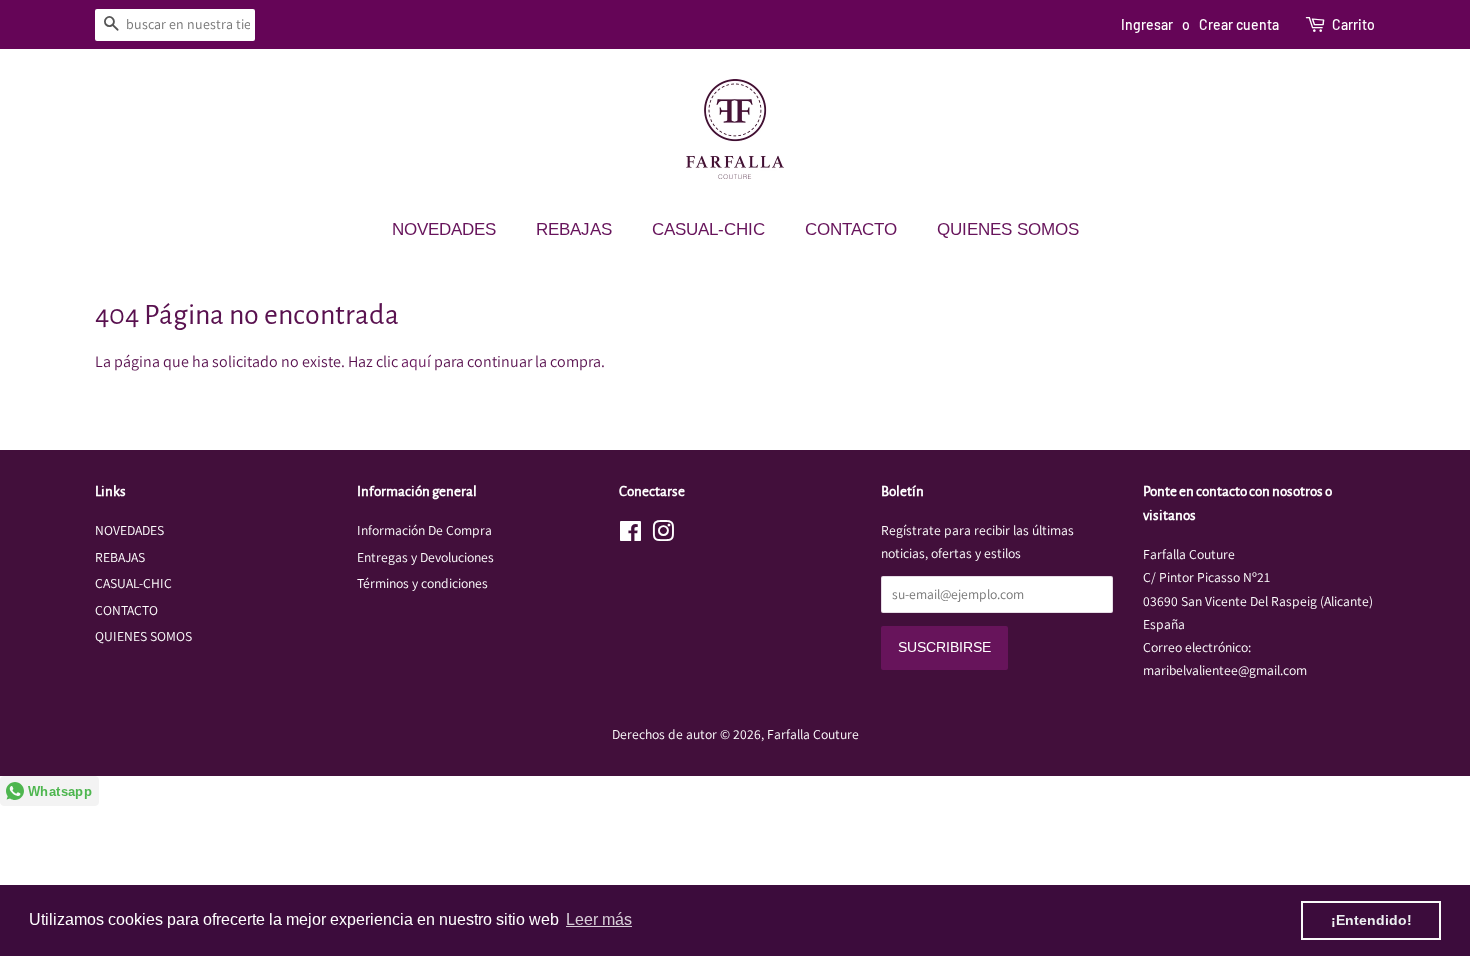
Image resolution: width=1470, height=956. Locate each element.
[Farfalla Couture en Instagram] (663, 535)
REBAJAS (574, 229)
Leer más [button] (599, 919)
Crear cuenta (1239, 24)
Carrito (1353, 24)
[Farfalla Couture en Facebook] (630, 535)
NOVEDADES (444, 229)
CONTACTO (851, 229)
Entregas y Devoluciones (425, 557)
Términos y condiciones (422, 583)
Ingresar (1147, 24)
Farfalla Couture (813, 734)
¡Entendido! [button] (1371, 920)
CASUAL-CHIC (708, 229)
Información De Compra (424, 530)
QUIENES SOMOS (1008, 229)
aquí (416, 361)
